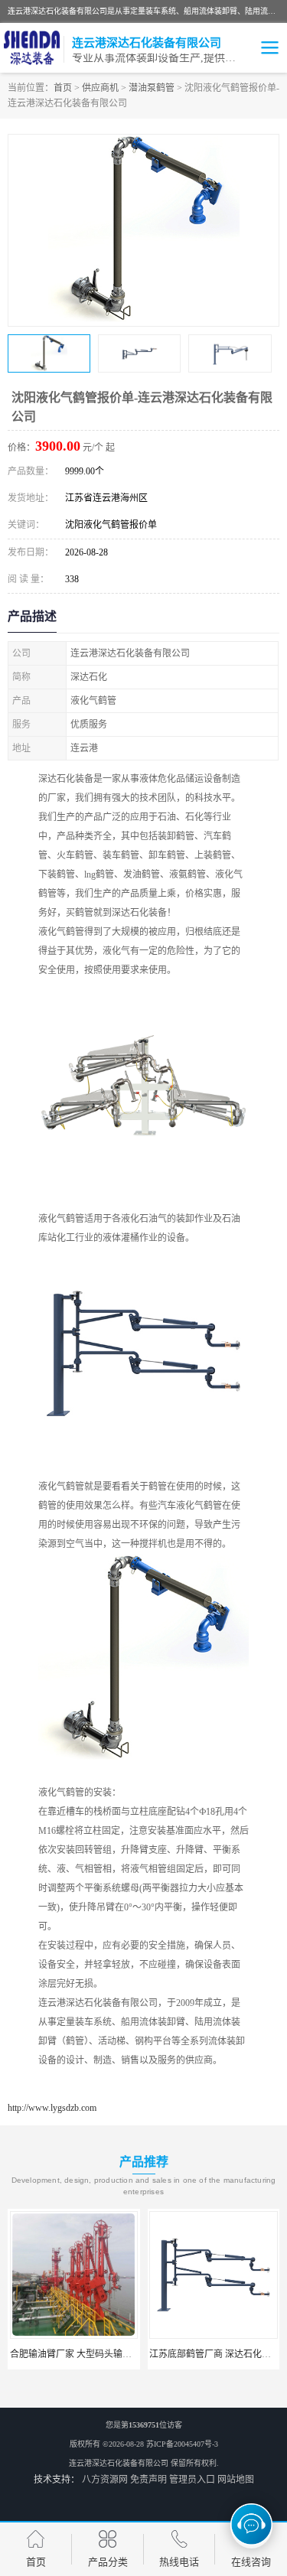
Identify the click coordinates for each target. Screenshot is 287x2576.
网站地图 (236, 2480)
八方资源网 (105, 2480)
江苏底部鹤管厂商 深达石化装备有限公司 (170, 2354)
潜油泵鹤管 (152, 88)
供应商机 (100, 88)
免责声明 (148, 2480)
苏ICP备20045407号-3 (182, 2444)
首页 (63, 88)
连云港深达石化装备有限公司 (119, 2463)
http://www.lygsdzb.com (52, 2108)
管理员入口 (192, 2480)
